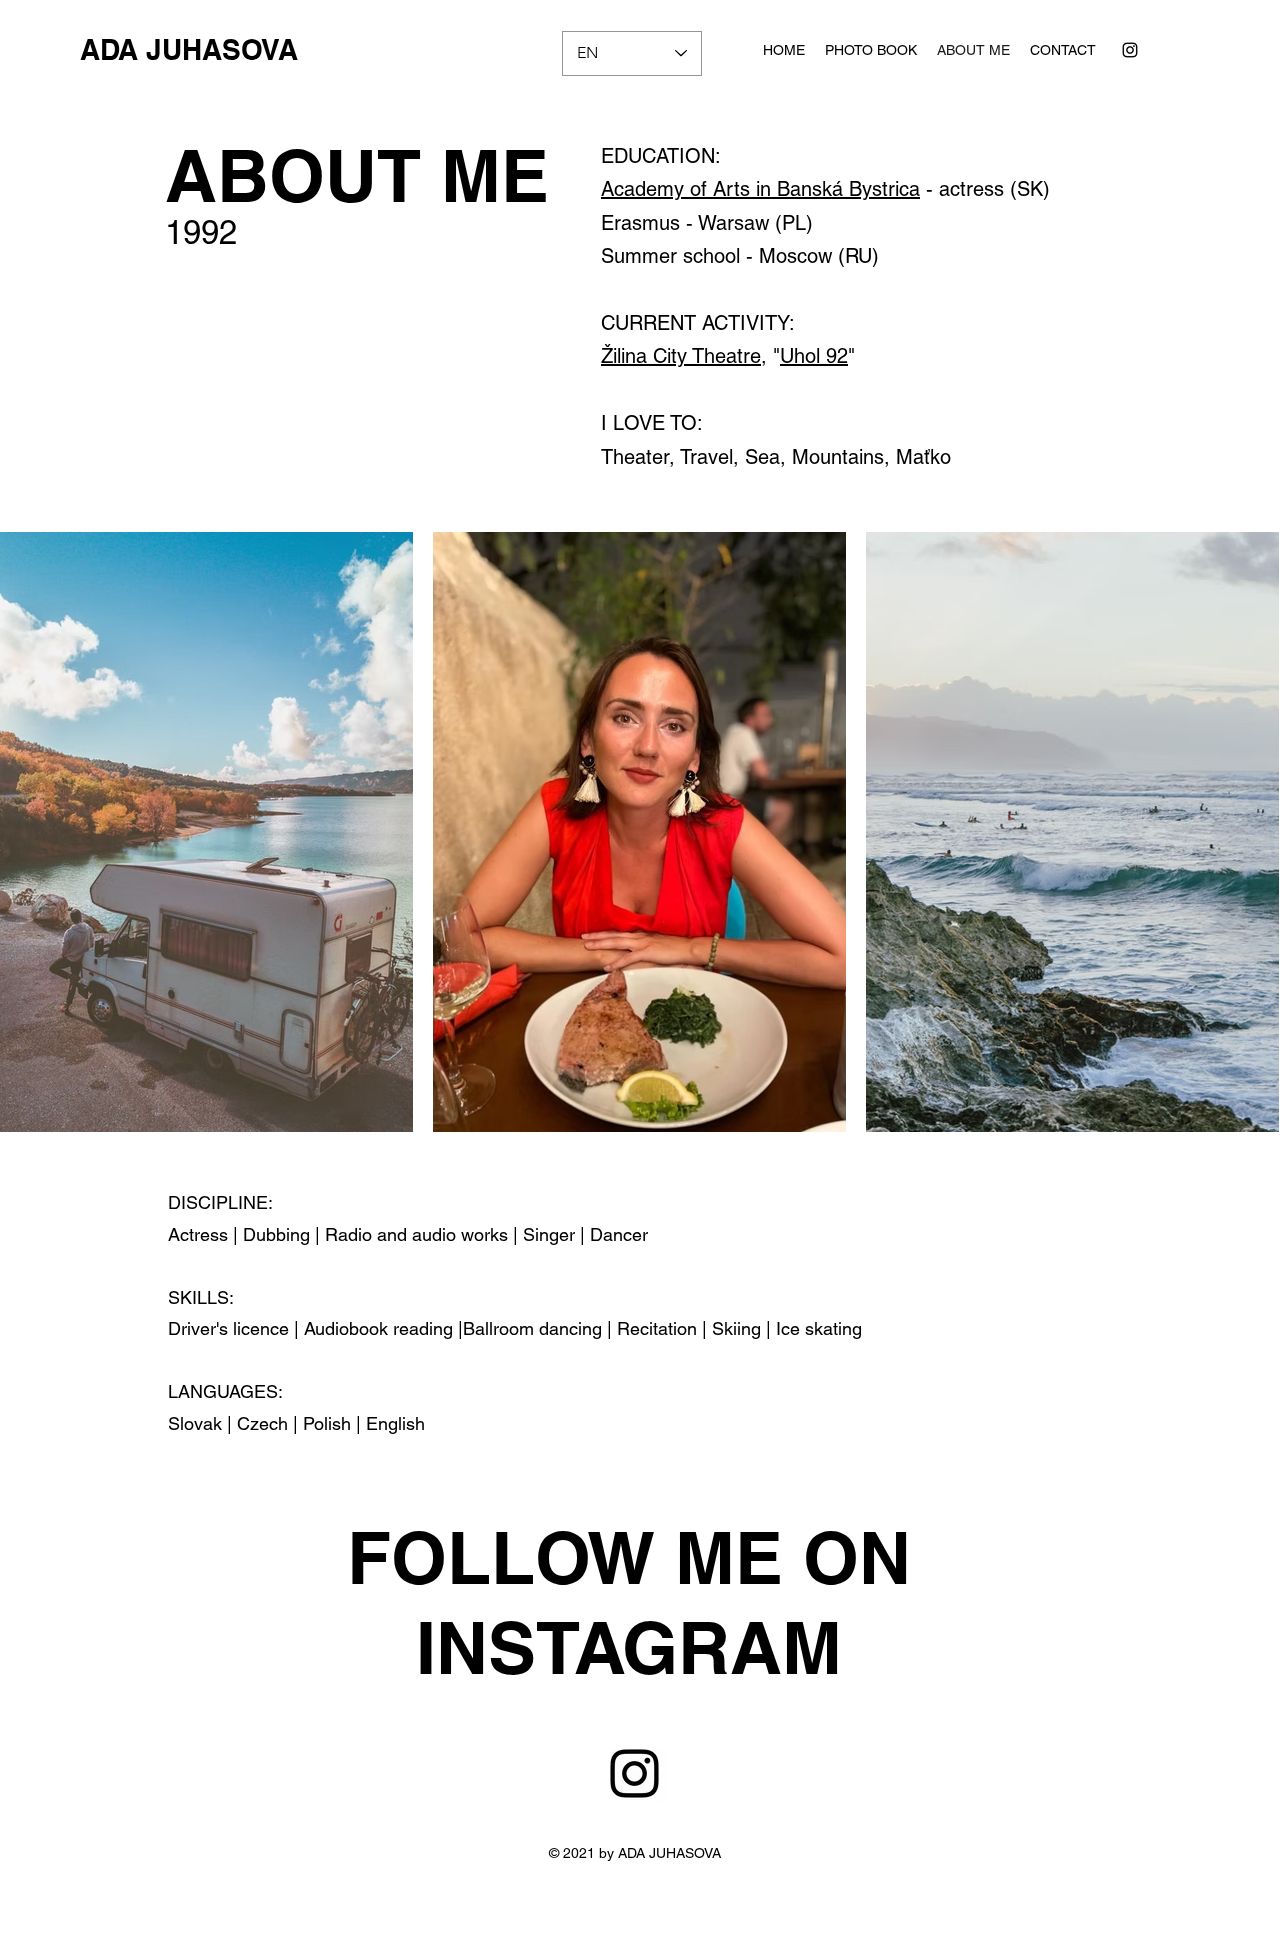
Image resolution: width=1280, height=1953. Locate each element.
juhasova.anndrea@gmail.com (676, 1935)
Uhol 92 (814, 356)
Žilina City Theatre (681, 356)
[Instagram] (634, 1773)
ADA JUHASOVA (189, 49)
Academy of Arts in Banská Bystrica (760, 189)
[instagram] (1130, 50)
